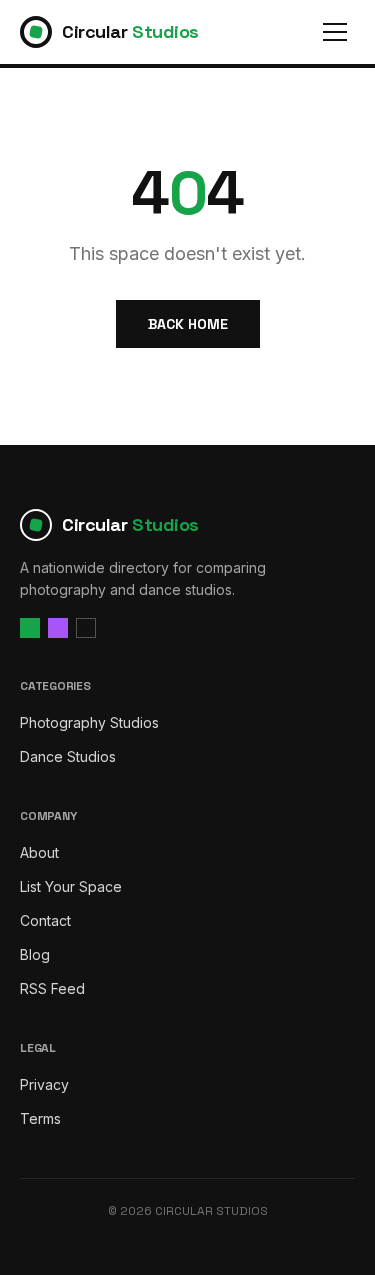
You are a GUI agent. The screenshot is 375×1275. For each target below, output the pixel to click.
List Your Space (71, 886)
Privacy (44, 1084)
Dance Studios (68, 756)
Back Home (188, 324)
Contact (45, 920)
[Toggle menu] (335, 32)
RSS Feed (52, 988)
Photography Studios (89, 722)
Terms (40, 1118)
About (39, 852)
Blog (35, 954)
